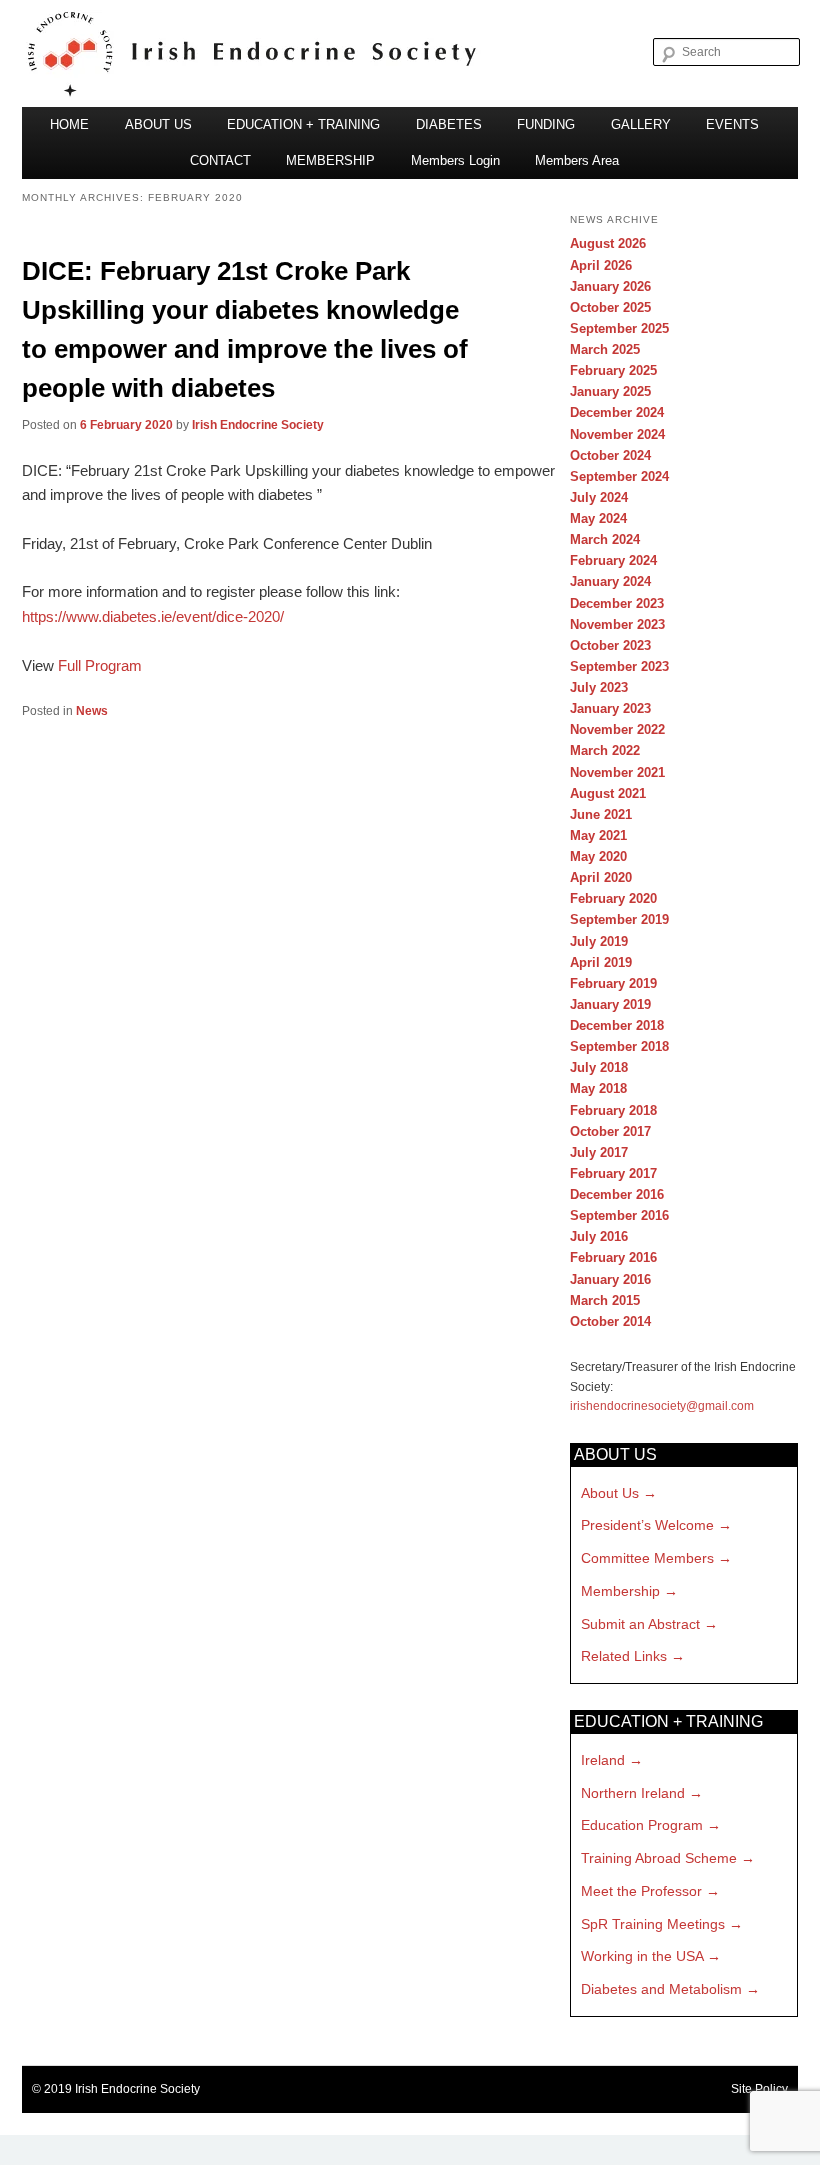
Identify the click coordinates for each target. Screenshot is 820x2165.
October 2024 (610, 455)
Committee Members (647, 1558)
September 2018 (619, 1046)
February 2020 (613, 898)
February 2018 (613, 1110)
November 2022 (617, 729)
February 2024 (613, 560)
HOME (69, 124)
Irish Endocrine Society (258, 425)
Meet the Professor (641, 1891)
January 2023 (610, 708)
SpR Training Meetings (653, 1924)
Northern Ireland (633, 1793)
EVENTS (732, 124)
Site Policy (759, 2089)
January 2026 (610, 286)
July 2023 (599, 687)
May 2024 (598, 518)
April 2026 (601, 265)
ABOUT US (158, 124)
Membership (620, 1591)
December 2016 (617, 1194)
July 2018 (599, 1067)
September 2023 (619, 666)
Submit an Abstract (640, 1624)
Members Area (577, 160)
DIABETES (449, 124)
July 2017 (599, 1152)
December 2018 (617, 1025)
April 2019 (601, 962)
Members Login (455, 160)
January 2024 (610, 581)
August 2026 (608, 243)
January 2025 (610, 391)
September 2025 (619, 328)
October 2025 (610, 307)
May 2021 (598, 835)
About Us (610, 1493)
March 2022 (605, 750)
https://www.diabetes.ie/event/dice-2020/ (153, 616)
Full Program (100, 665)
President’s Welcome (647, 1525)
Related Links (624, 1656)
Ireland (603, 1760)
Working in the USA (642, 1956)
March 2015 (605, 1300)
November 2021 (617, 772)
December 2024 (617, 412)
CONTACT (220, 160)
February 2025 (613, 370)
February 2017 (613, 1173)
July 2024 (599, 497)
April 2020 (601, 877)
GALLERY (641, 124)
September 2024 (619, 476)
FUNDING (546, 124)
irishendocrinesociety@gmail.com (662, 1406)
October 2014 (610, 1321)
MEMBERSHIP (330, 160)
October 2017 (610, 1131)
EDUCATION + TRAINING (303, 124)
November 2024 (617, 434)
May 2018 (598, 1088)
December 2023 (617, 603)
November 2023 (617, 624)
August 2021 (608, 793)
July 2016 (599, 1236)
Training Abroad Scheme (659, 1858)
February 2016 (613, 1257)
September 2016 (619, 1215)
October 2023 (610, 645)
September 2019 (619, 919)
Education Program (642, 1825)
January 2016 (610, 1279)
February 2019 (613, 983)
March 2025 (605, 349)
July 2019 (599, 941)
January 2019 (610, 1004)
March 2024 (605, 539)
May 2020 (598, 856)
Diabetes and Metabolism (661, 1989)
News (92, 711)
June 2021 (601, 814)
